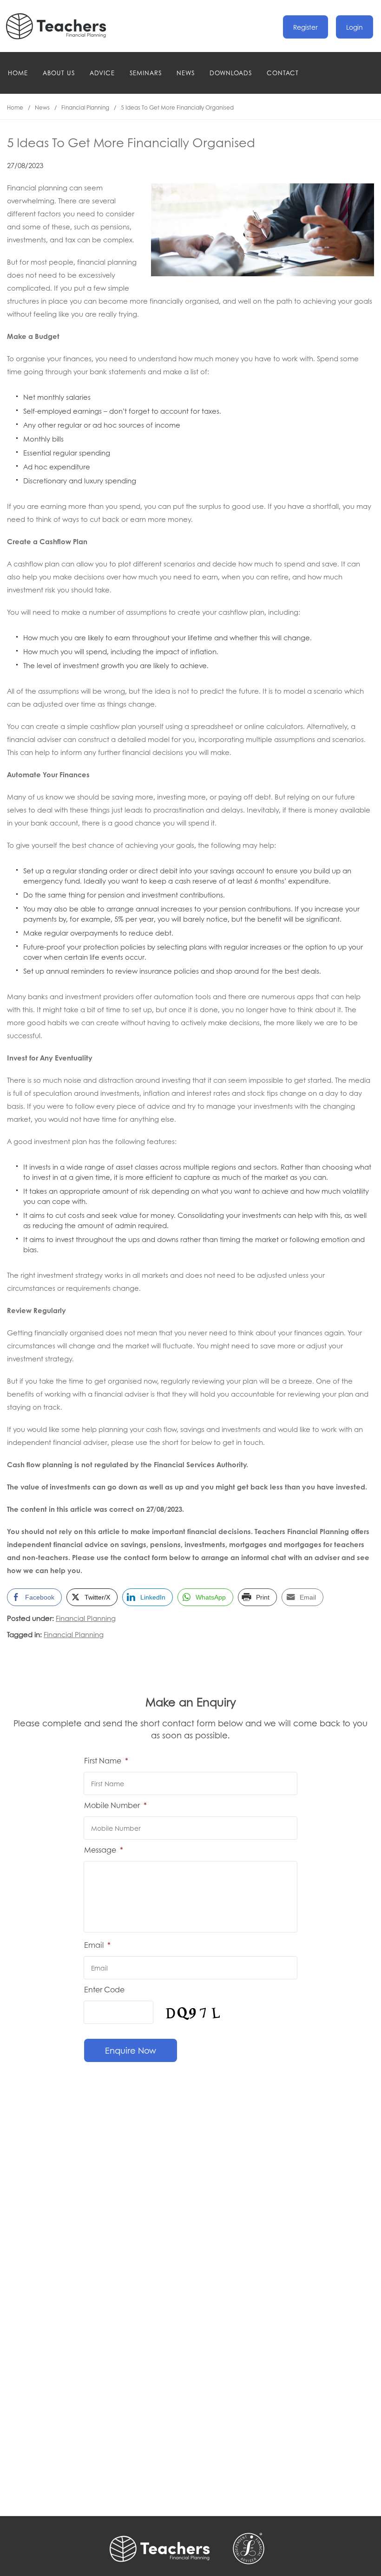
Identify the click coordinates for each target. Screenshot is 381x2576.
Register (305, 27)
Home (18, 73)
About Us (59, 73)
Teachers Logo (64, 26)
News (186, 73)
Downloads (231, 73)
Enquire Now (131, 2050)
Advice (102, 73)
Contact (283, 73)
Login (355, 27)
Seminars (146, 73)
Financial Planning (85, 107)
